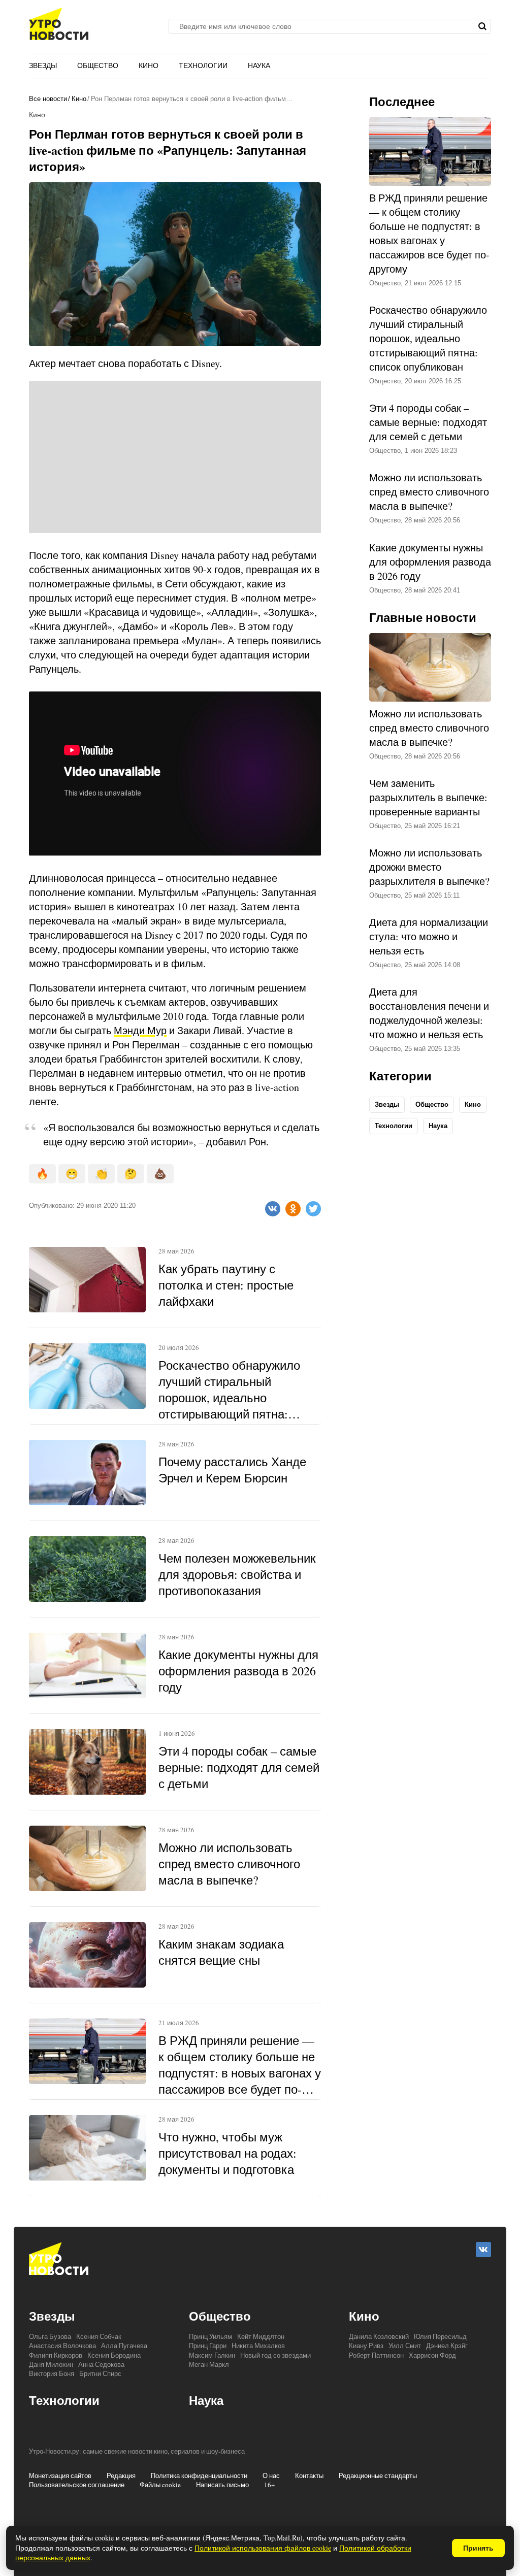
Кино (149, 65)
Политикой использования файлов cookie (263, 2548)
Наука (259, 65)
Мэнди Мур (140, 1030)
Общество (98, 65)
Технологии (203, 65)
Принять (478, 2548)
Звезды (43, 65)
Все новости (48, 99)
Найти (482, 26)
